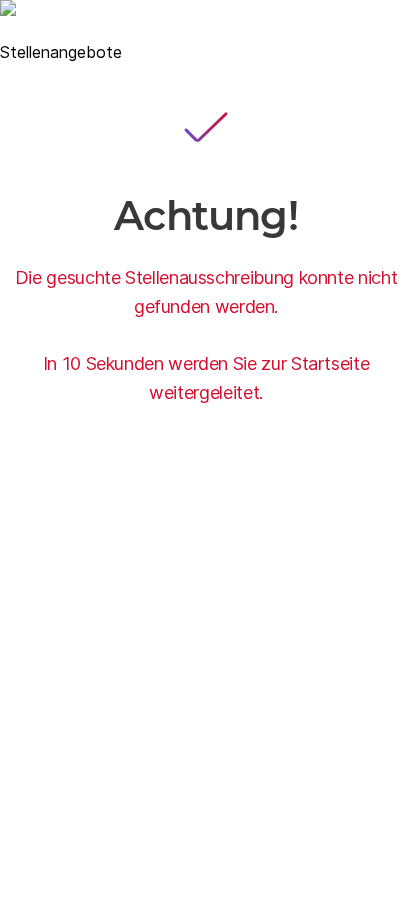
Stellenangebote (61, 52)
